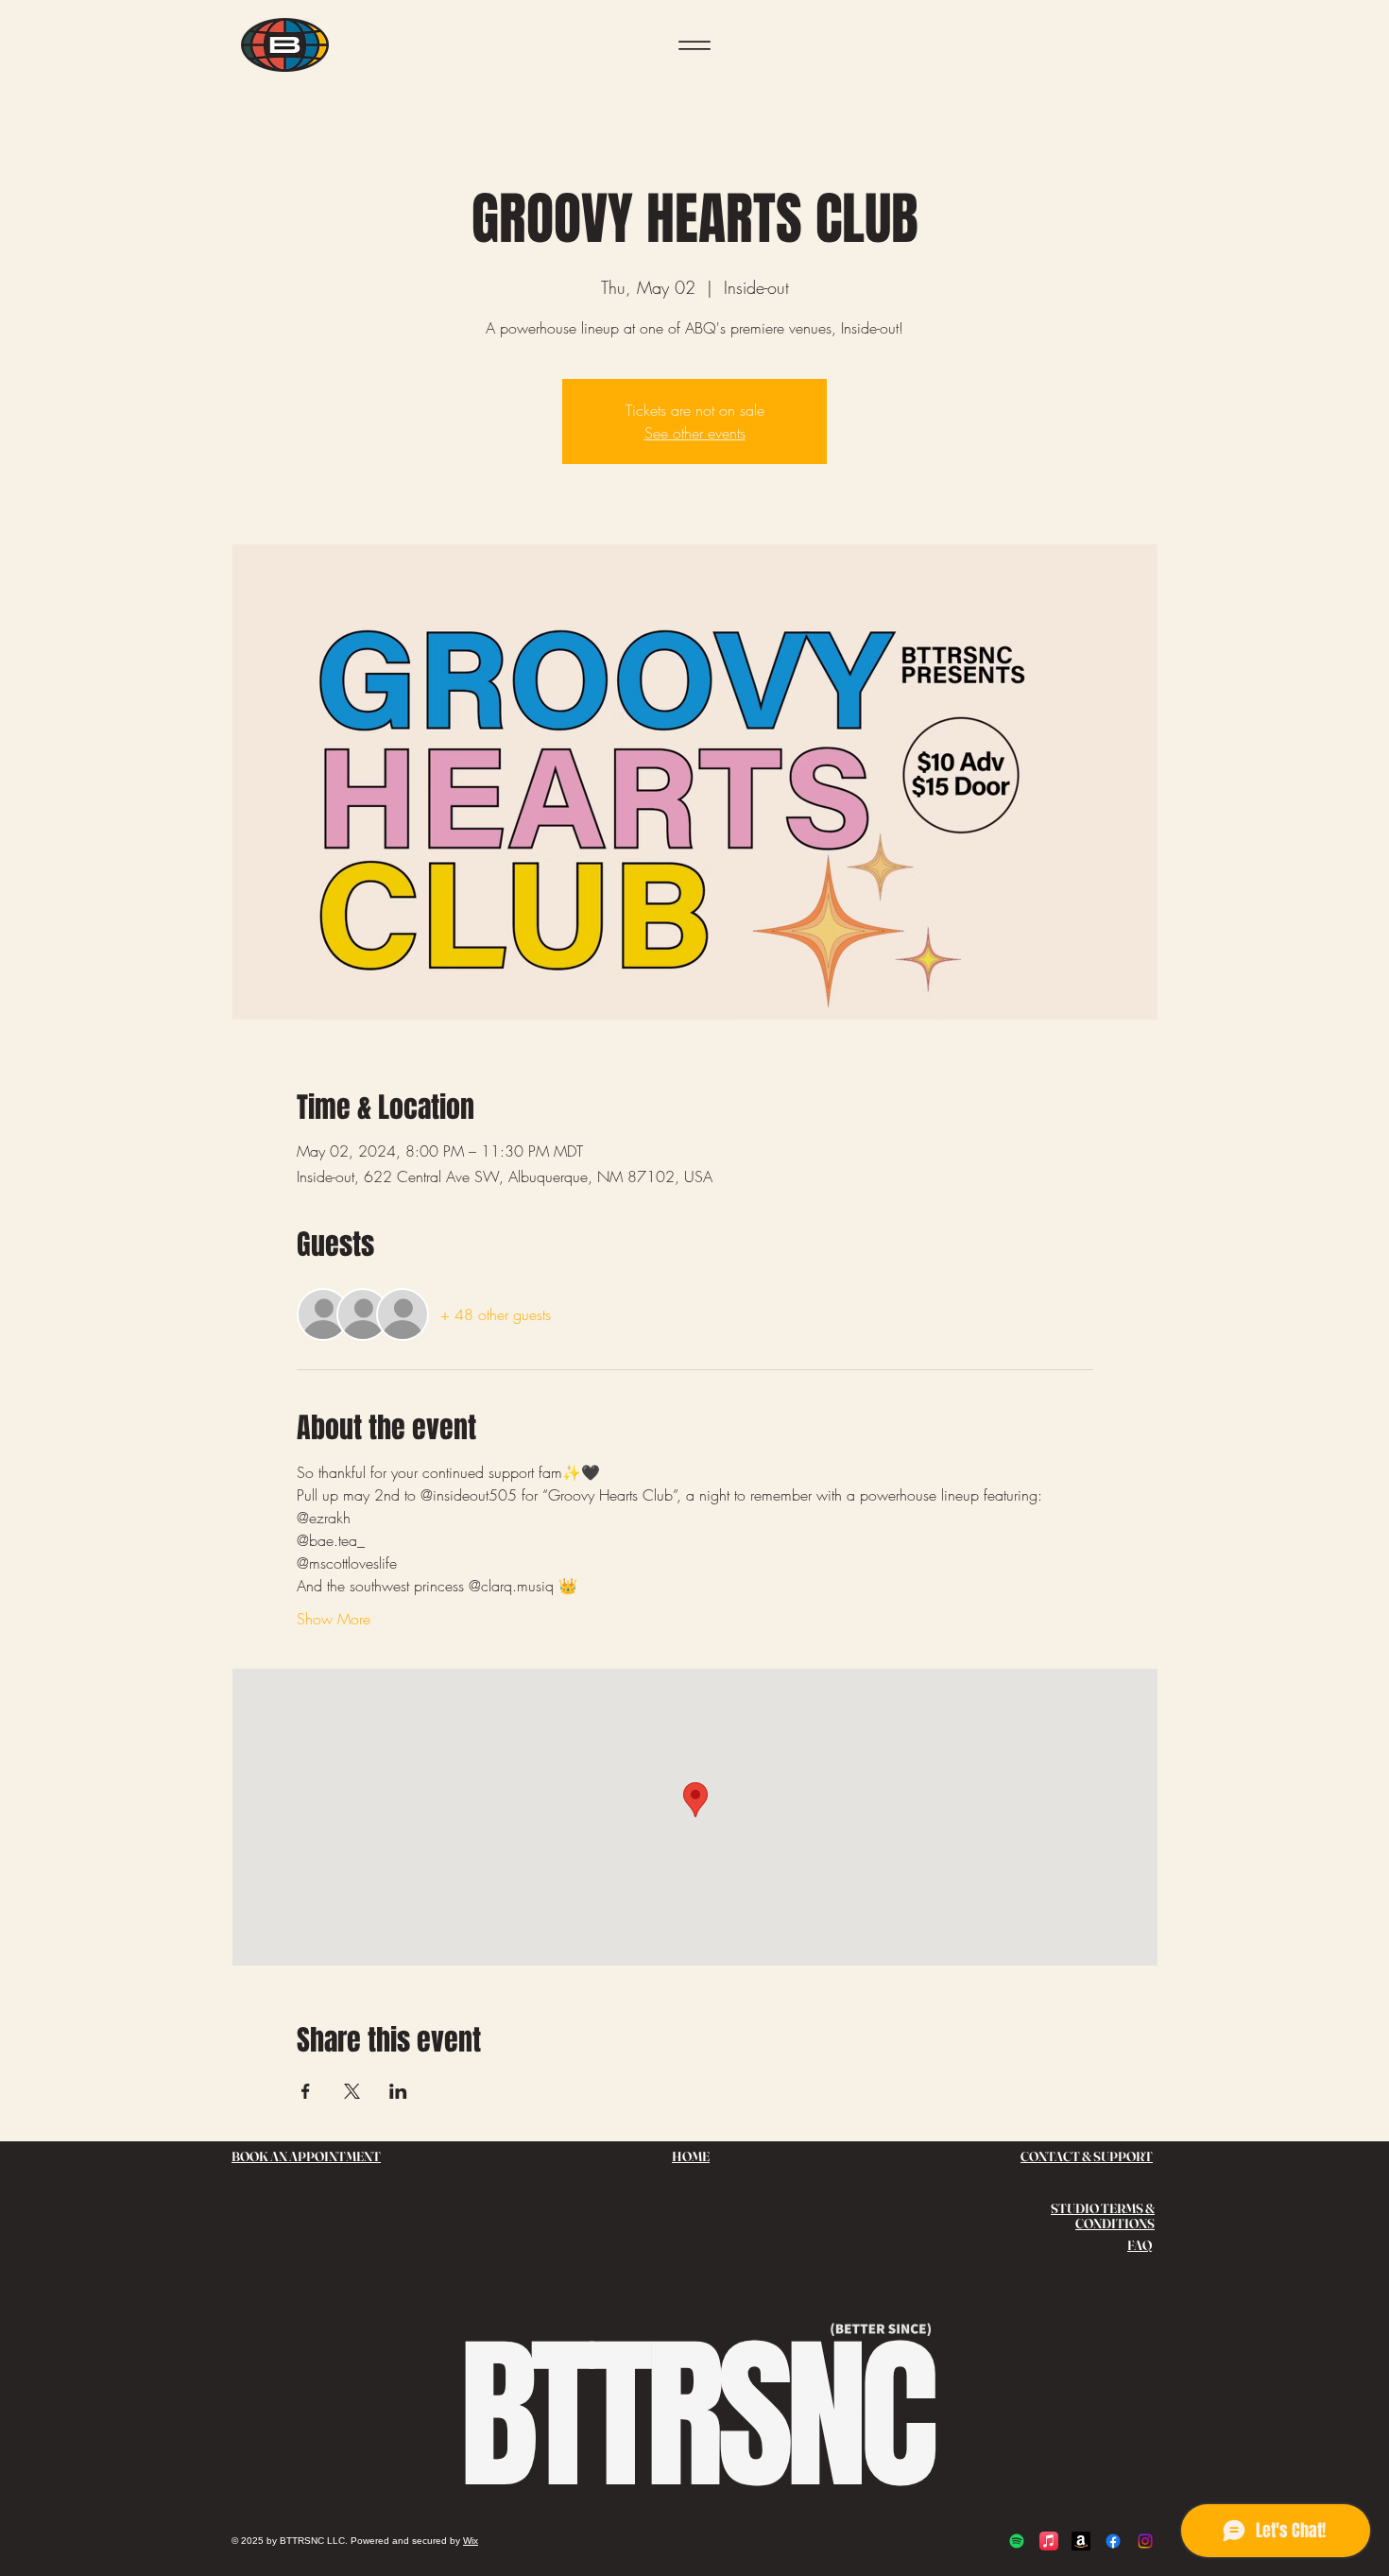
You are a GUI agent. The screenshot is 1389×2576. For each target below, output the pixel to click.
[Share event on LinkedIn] (398, 2091)
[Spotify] (1017, 2541)
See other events (695, 433)
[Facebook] (1113, 2541)
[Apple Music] (1049, 2541)
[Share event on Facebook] (306, 2091)
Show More (334, 1619)
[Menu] (694, 45)
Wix (471, 2541)
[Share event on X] (352, 2091)
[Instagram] (1145, 2541)
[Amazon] (1081, 2541)
